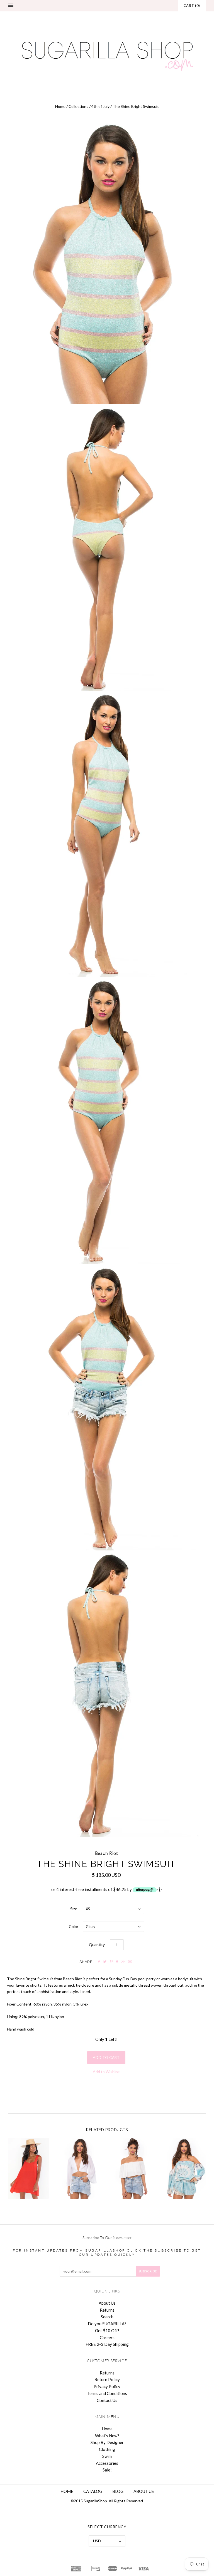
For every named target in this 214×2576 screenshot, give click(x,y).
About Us (107, 2303)
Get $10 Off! (107, 2331)
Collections (78, 106)
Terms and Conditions (107, 2393)
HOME (67, 2491)
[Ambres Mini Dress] (29, 2169)
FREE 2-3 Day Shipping (107, 2344)
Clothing (107, 2449)
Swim (107, 2456)
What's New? (107, 2436)
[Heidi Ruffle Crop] (133, 2169)
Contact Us (107, 2400)
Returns (107, 2310)
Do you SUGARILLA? (107, 2324)
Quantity (97, 1945)
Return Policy (107, 2379)
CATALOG (93, 2491)
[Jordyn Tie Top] (81, 2169)
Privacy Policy (107, 2386)
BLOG (118, 2491)
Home (60, 106)
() (192, 6)
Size (74, 1909)
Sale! (107, 2470)
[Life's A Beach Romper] (185, 2169)
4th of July (100, 106)
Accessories (107, 2463)
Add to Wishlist (106, 2072)
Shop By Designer (107, 2442)
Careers (107, 2337)
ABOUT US (144, 2491)
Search (107, 2317)
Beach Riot (106, 1853)
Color (74, 1926)
